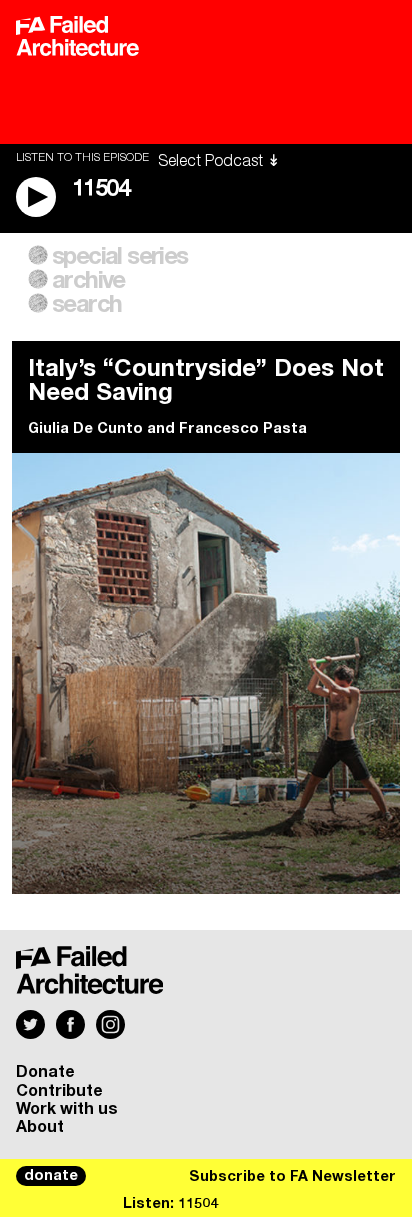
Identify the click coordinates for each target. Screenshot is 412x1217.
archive (88, 281)
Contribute (59, 1091)
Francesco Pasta (243, 429)
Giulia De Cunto (85, 429)
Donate (45, 1072)
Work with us (67, 1109)
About (40, 1127)
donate (51, 1176)
